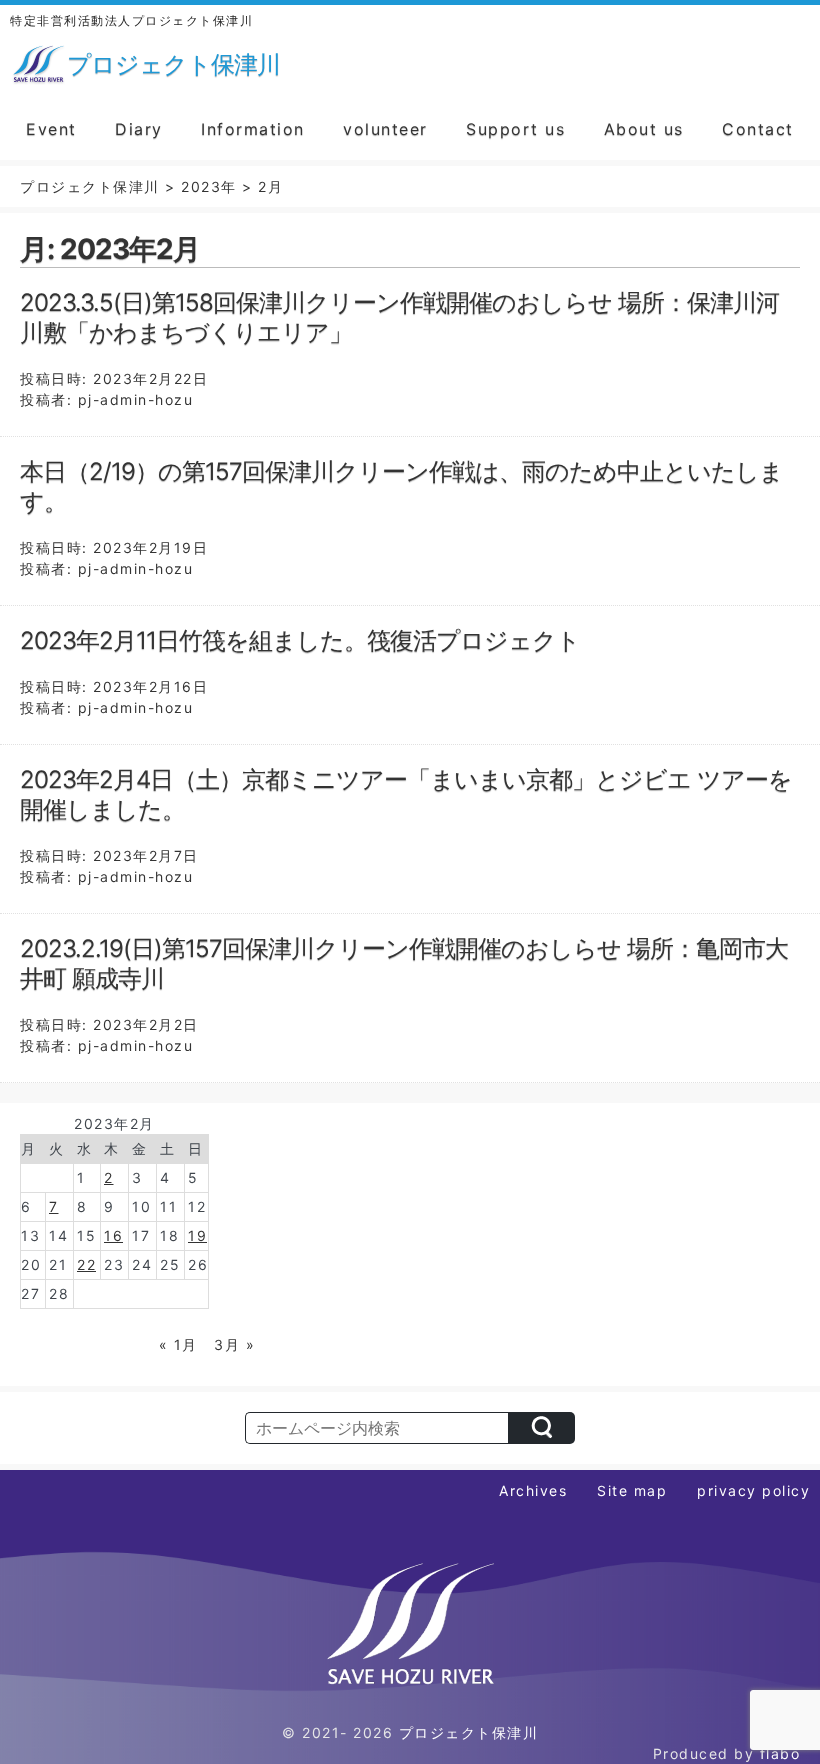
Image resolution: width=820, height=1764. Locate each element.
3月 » (234, 1344)
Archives (533, 1490)
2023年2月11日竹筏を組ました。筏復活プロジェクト (300, 640)
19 (197, 1235)
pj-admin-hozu (136, 399)
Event (51, 129)
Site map (632, 1490)
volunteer (385, 129)
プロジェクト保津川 (469, 1732)
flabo (780, 1753)
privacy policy (753, 1490)
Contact (758, 129)
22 (86, 1264)
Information (253, 129)
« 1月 (178, 1344)
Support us (515, 129)
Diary (139, 129)
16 (113, 1235)
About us (644, 129)
